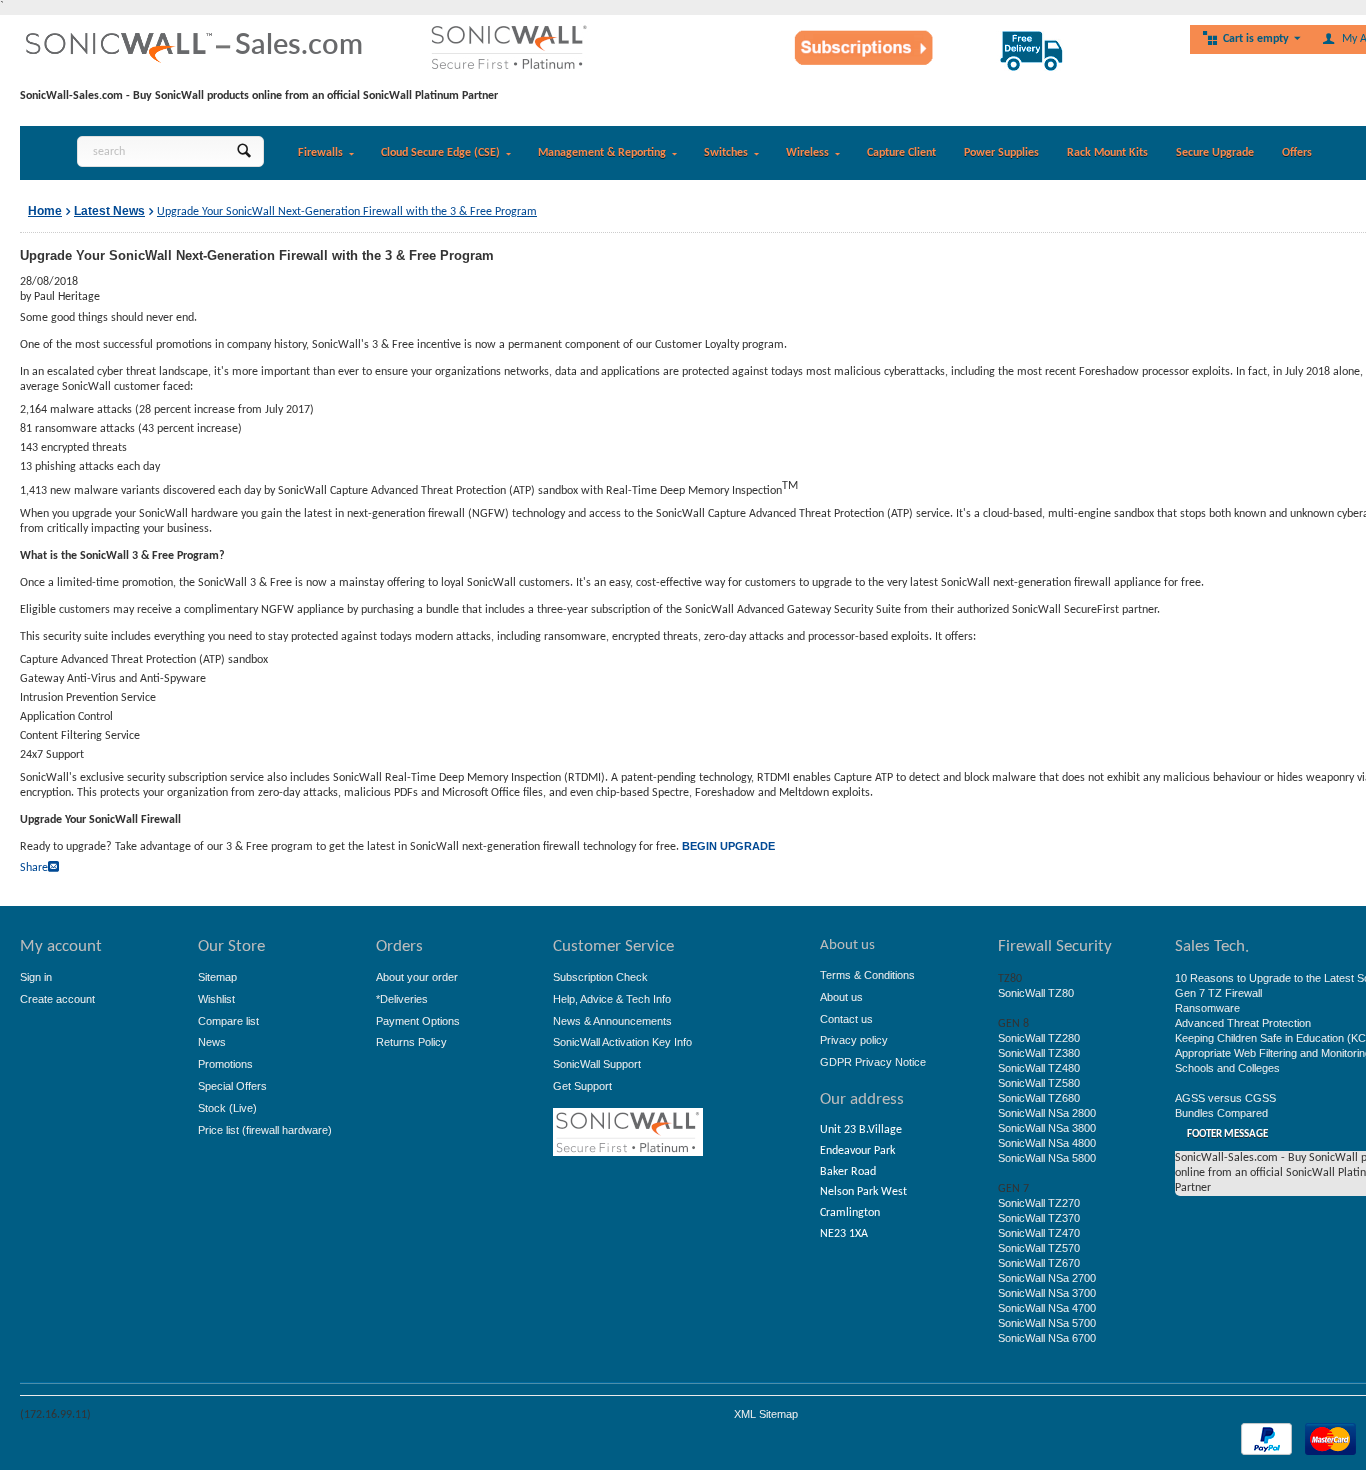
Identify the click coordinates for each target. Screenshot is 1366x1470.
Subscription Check (600, 977)
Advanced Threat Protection (1243, 1023)
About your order (417, 977)
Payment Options (418, 1021)
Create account (57, 999)
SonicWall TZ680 (1039, 1098)
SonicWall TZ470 (1039, 1233)
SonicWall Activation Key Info (622, 1042)
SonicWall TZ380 (1039, 1053)
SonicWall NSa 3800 (1047, 1128)
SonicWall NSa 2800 (1047, 1113)
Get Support (582, 1086)
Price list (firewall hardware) (265, 1130)
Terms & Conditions (867, 975)
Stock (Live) (227, 1108)
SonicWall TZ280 (1039, 1038)
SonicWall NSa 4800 (1047, 1143)
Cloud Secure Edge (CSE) (440, 153)
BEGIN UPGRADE (728, 846)
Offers (1297, 153)
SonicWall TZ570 (1039, 1248)
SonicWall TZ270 (1039, 1203)
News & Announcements (612, 1021)
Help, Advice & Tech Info (612, 999)
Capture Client (901, 153)
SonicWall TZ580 (1039, 1083)
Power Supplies (1001, 153)
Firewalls (320, 153)
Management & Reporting (602, 153)
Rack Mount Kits (1107, 153)
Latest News (109, 211)
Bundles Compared (1221, 1113)
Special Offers (232, 1086)
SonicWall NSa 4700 (1047, 1308)
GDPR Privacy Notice (873, 1062)
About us (841, 997)
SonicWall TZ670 (1039, 1263)
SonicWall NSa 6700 (1047, 1338)
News (212, 1042)
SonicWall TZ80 (1036, 993)
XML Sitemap (766, 1414)
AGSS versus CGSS (1225, 1098)
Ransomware (1207, 1008)
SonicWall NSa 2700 (1047, 1278)
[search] (243, 151)
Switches (726, 153)
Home (45, 211)
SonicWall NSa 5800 (1047, 1158)
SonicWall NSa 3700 (1047, 1293)
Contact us (846, 1019)
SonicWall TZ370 (1039, 1218)
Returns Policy (411, 1042)
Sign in (36, 977)
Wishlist (216, 999)
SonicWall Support (597, 1064)
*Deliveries (402, 999)
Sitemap (217, 977)
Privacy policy (854, 1040)
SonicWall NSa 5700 (1047, 1323)
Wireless (807, 153)
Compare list (228, 1021)
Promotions (225, 1064)
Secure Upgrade (1215, 153)
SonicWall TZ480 (1039, 1068)
